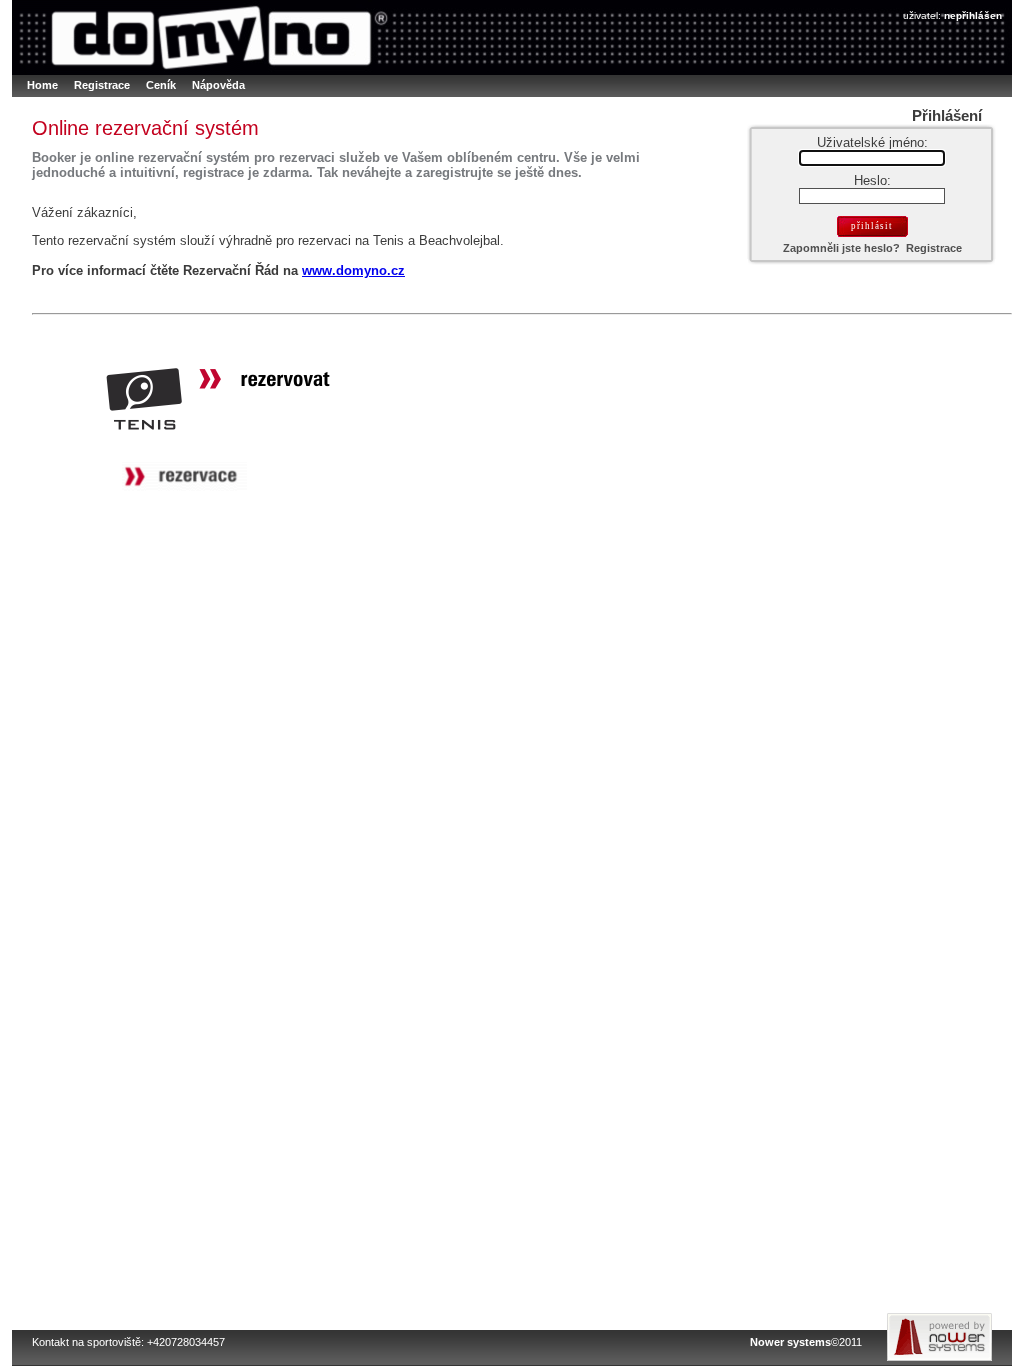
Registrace (934, 248)
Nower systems (790, 1342)
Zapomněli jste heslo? (841, 248)
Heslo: (872, 180)
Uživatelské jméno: (872, 142)
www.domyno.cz (353, 270)
